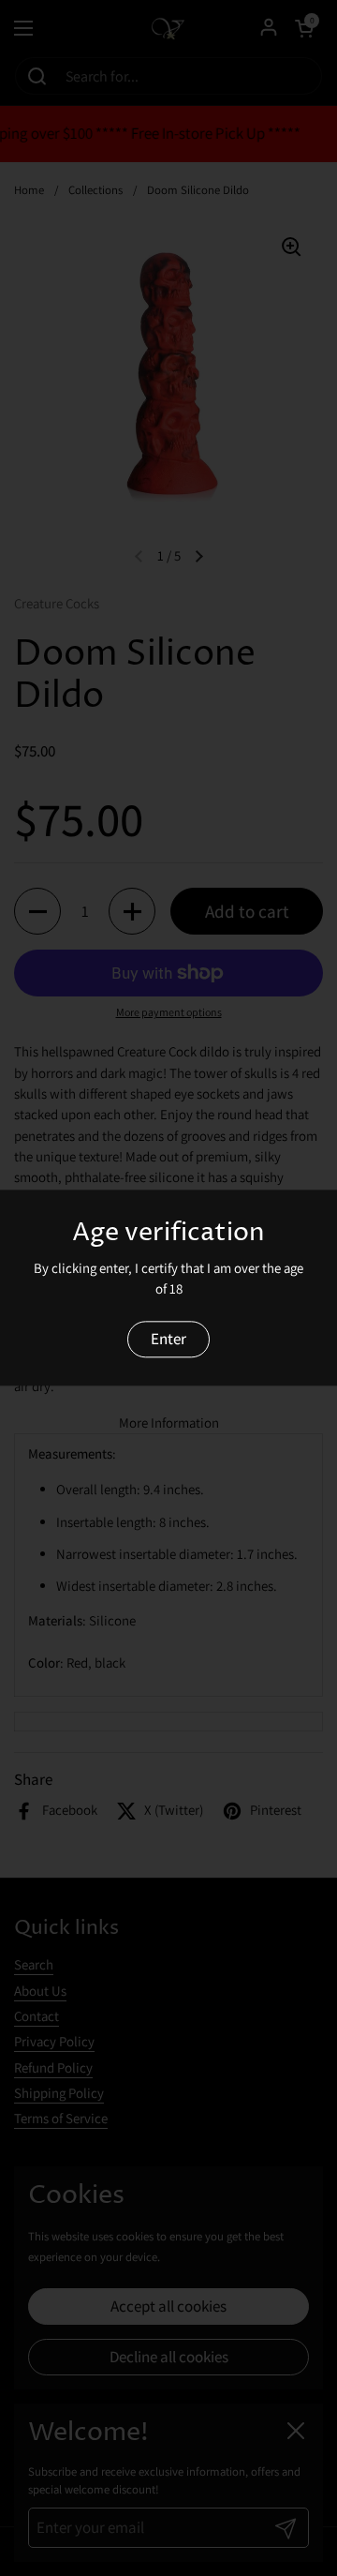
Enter (168, 1339)
